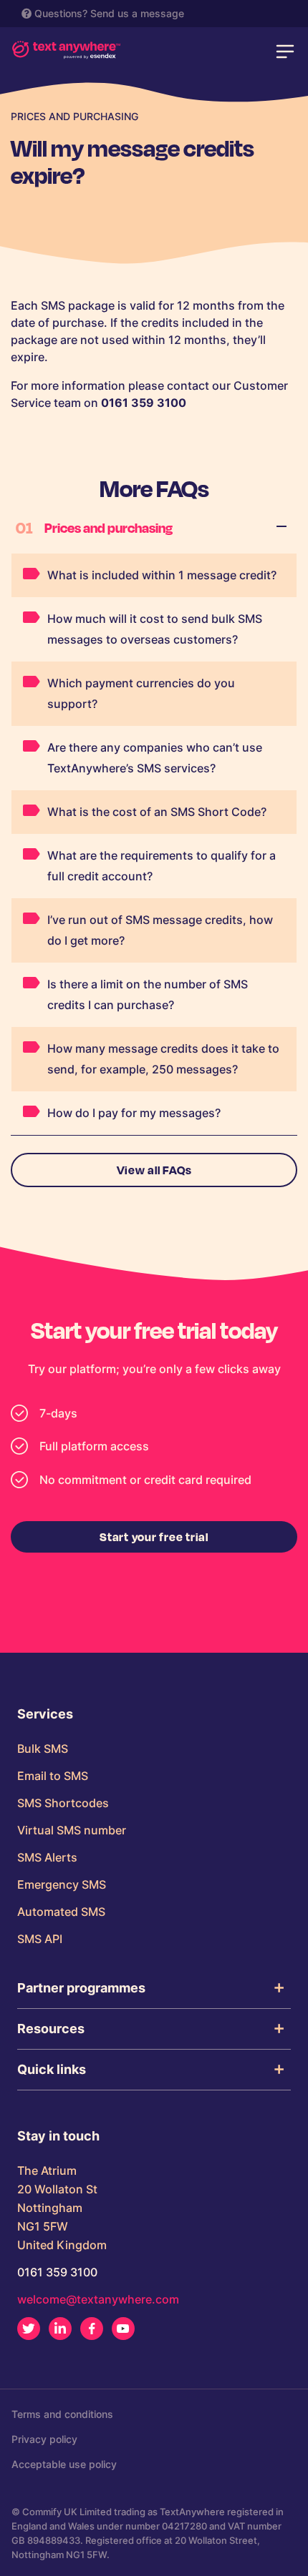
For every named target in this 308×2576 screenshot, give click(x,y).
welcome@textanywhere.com (98, 2299)
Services (45, 1714)
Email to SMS (53, 1776)
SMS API (40, 1939)
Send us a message (137, 13)
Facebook (92, 2329)
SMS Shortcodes (63, 1803)
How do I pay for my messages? (134, 1113)
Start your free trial (154, 1537)
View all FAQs (154, 1170)
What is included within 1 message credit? (162, 575)
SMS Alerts (47, 1857)
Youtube (123, 2329)
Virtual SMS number (72, 1830)
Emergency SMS (62, 1884)
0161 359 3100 (57, 2272)
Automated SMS (61, 1912)
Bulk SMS (43, 1749)
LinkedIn (60, 2329)
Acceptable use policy (64, 2464)
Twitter (29, 2329)
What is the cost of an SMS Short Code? (157, 812)
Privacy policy (44, 2439)
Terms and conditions (62, 2414)
